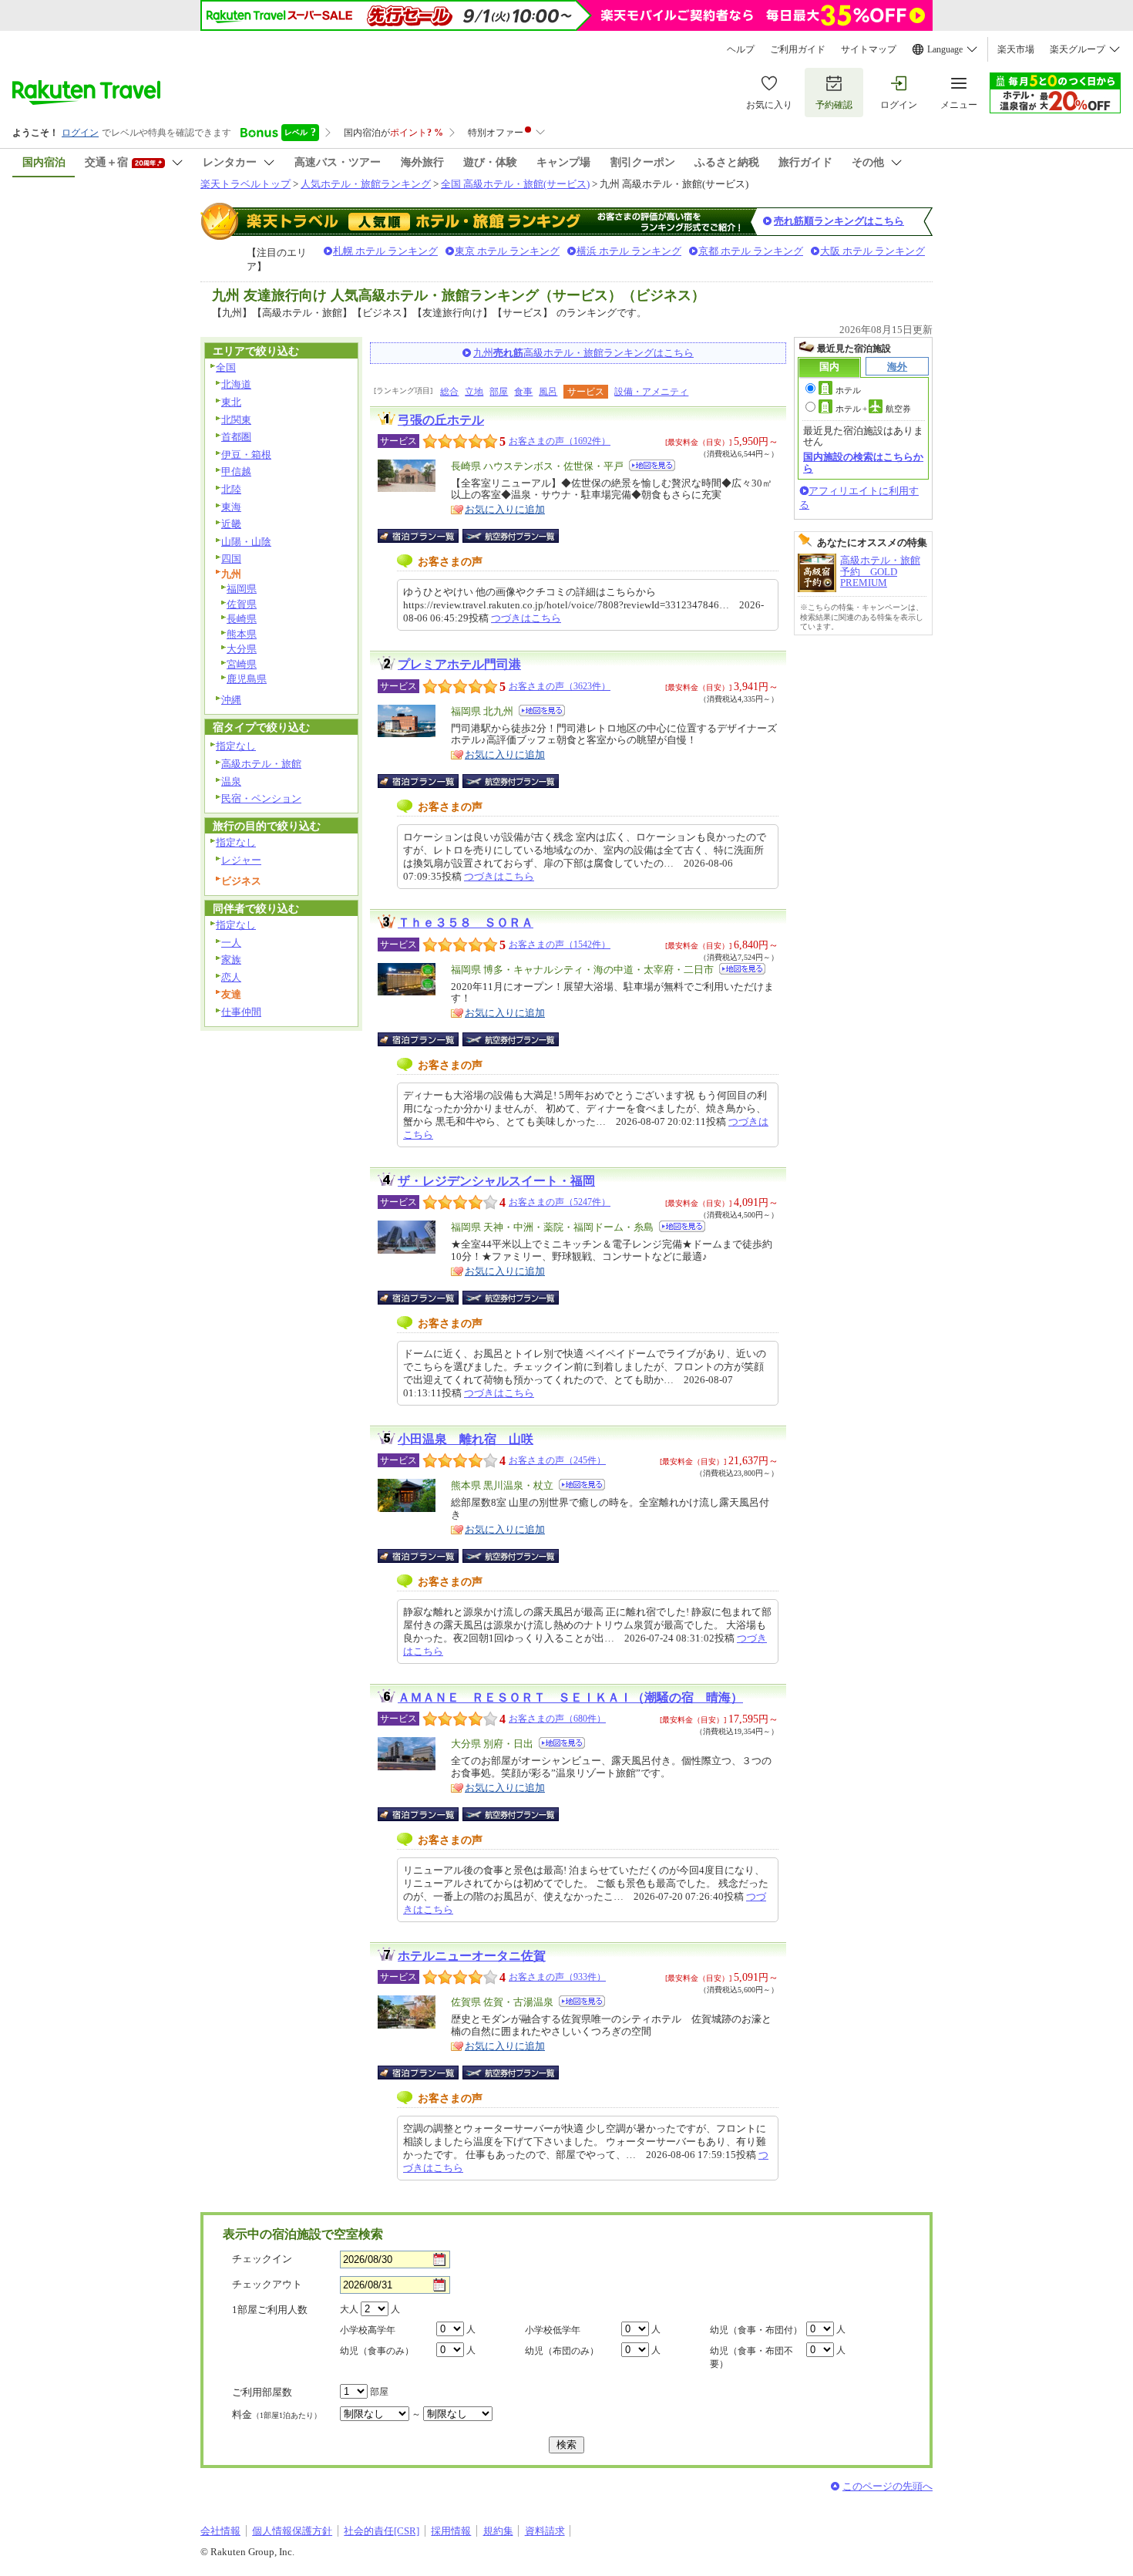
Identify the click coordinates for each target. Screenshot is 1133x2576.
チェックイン (262, 2259)
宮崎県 (242, 664)
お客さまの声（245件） (557, 1460)
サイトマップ (869, 49)
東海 (231, 507)
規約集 (498, 2531)
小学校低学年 (553, 2330)
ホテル (848, 390)
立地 (474, 392)
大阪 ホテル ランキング (872, 251)
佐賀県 (242, 604)
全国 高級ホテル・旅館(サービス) (515, 184)
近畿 (231, 524)
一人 (231, 943)
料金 (277, 2414)
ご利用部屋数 (262, 2392)
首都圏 (236, 437)
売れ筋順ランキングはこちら (839, 221)
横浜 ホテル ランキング (629, 251)
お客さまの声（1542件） (560, 945)
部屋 (499, 392)
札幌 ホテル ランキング (385, 251)
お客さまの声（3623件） (560, 686)
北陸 (231, 489)
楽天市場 (1016, 49)
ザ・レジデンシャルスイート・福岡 (496, 1181)
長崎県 (242, 619)
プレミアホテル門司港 (459, 664)
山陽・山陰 (246, 542)
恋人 (231, 977)
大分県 (242, 649)
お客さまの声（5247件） (560, 1202)
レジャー (241, 860)
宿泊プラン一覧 (426, 536)
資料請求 (545, 2531)
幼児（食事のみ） (377, 2351)
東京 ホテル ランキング (507, 251)
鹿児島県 (247, 679)
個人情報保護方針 (292, 2531)
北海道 (236, 384)
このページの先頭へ (888, 2486)
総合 (449, 392)
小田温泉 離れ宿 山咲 (466, 1439)
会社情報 (220, 2531)
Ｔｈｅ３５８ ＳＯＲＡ (466, 923)
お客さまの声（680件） (557, 1719)
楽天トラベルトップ (245, 184)
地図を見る (652, 465)
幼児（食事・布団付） (756, 2330)
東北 (231, 402)
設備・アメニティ (651, 392)
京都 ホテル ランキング (751, 251)
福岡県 (242, 589)
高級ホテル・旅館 (261, 764)
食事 (523, 392)
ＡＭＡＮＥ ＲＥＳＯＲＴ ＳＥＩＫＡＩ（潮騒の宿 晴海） (570, 1697)
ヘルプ (741, 49)
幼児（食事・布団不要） (751, 2357)
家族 (231, 960)
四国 (231, 559)
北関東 (236, 420)
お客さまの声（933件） (557, 1977)
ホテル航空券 (873, 409)
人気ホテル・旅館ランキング (366, 184)
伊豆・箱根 (246, 455)
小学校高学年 (368, 2330)
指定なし (236, 746)
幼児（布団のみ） (562, 2351)
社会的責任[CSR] (382, 2531)
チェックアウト (267, 2284)
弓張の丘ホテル (441, 420)
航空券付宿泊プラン (511, 536)
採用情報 (451, 2531)
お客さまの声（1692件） (560, 441)
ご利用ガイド (798, 49)
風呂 (548, 392)
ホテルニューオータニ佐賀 (472, 1956)
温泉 (231, 781)
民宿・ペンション (261, 798)
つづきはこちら (526, 618)
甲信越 (236, 471)
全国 (226, 367)
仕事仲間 (241, 1012)
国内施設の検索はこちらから (863, 462)
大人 (349, 2309)
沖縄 (231, 700)
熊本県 (242, 634)
